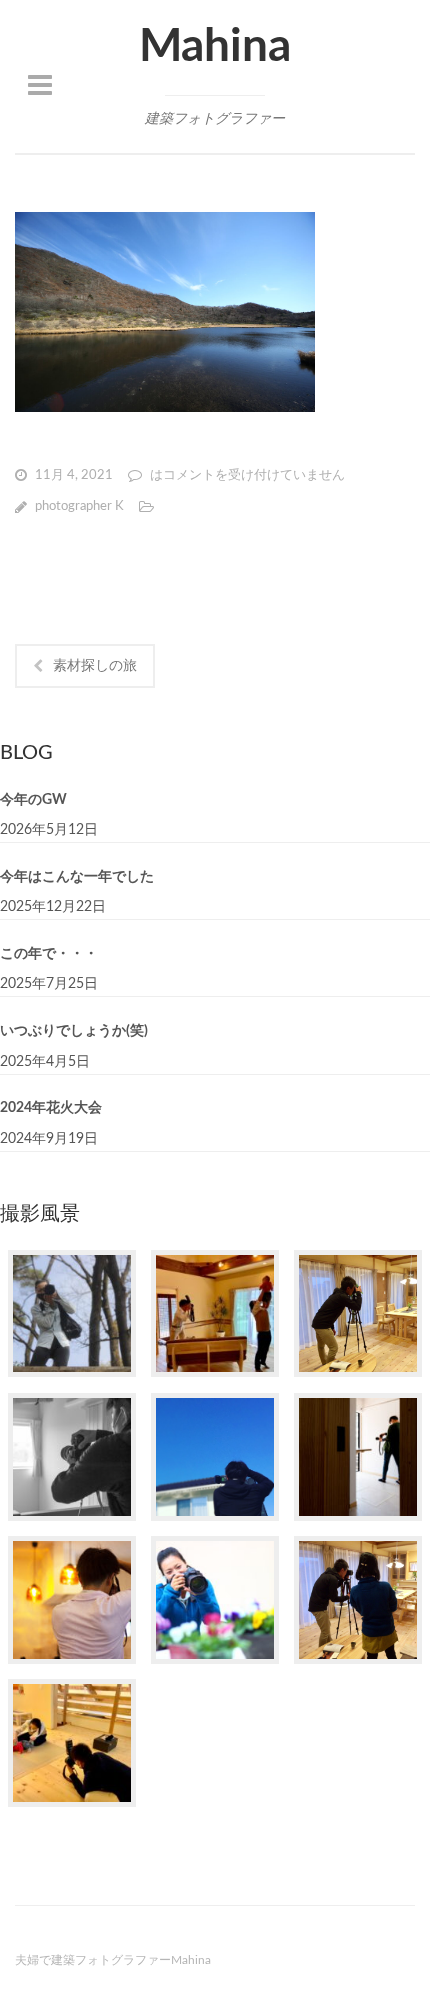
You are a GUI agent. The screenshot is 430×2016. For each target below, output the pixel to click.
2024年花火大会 (51, 1108)
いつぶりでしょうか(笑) (74, 1031)
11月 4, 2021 (74, 475)
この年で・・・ (49, 954)
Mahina (215, 47)
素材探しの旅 (95, 666)
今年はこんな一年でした (77, 877)
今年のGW (33, 800)
